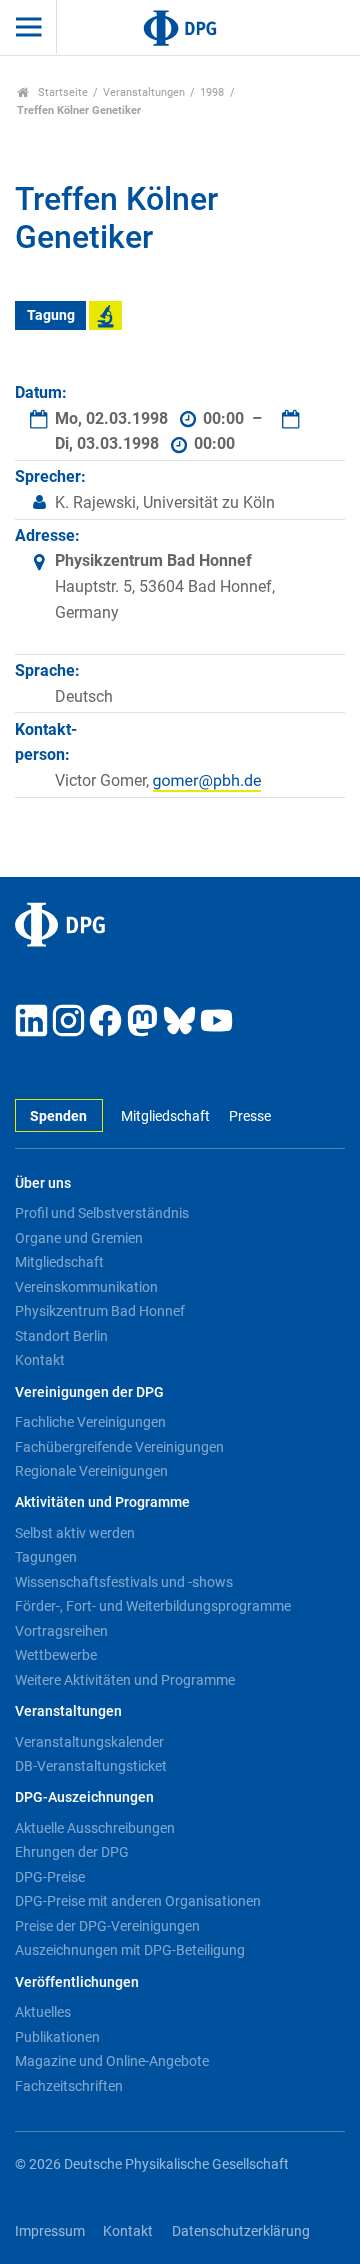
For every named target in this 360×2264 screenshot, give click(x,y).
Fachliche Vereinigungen (90, 1422)
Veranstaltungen (144, 92)
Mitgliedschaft (165, 1116)
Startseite (61, 92)
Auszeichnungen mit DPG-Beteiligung (130, 1950)
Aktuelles (43, 2012)
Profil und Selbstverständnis (102, 1213)
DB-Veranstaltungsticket (91, 1766)
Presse (249, 1116)
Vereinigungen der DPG (89, 1392)
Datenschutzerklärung (241, 2231)
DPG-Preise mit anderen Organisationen (138, 1901)
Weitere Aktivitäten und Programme (125, 1680)
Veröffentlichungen (77, 1982)
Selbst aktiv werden (75, 1533)
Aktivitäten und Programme (102, 1502)
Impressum (50, 2231)
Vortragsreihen (61, 1631)
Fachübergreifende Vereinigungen (119, 1447)
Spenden (58, 1116)
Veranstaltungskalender (89, 1742)
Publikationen (57, 2037)
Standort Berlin (61, 1336)
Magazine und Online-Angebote (112, 2061)
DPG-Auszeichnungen (84, 1797)
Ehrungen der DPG (72, 1852)
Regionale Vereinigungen (91, 1471)
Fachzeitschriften (69, 2086)
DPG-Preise (50, 1877)
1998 (212, 92)
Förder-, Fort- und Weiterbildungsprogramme (153, 1606)
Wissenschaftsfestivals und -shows (124, 1582)
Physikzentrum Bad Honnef (100, 1311)
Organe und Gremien (79, 1238)
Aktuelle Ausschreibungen (95, 1828)
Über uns (43, 1183)
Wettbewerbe (56, 1655)
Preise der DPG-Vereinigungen (107, 1926)
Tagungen (46, 1557)
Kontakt (40, 1360)
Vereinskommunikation (86, 1287)
